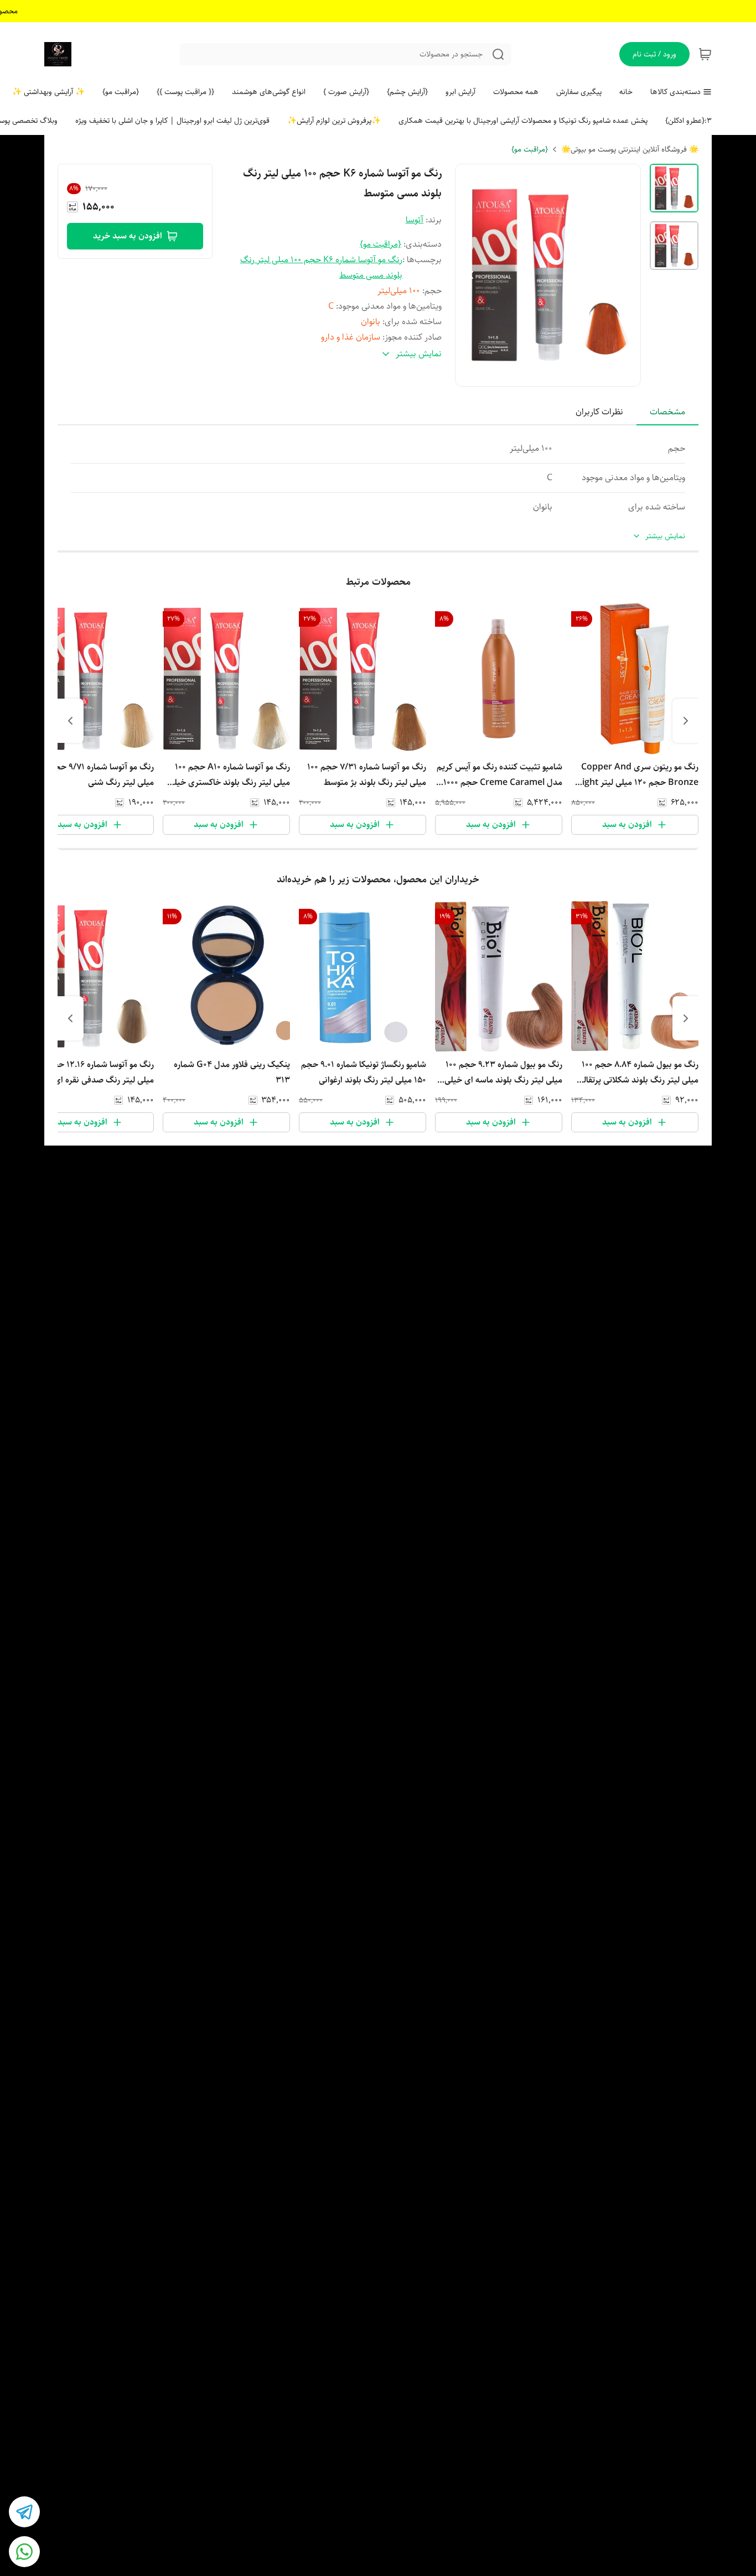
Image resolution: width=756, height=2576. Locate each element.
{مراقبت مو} (530, 149)
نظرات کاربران (599, 412)
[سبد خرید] (705, 54)
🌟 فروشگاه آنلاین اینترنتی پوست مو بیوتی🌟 (630, 149)
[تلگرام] (24, 2512)
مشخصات (667, 412)
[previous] (686, 721)
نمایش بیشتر (665, 536)
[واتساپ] (24, 2552)
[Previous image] (471, 275)
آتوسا (415, 220)
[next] (70, 721)
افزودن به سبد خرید (128, 236)
